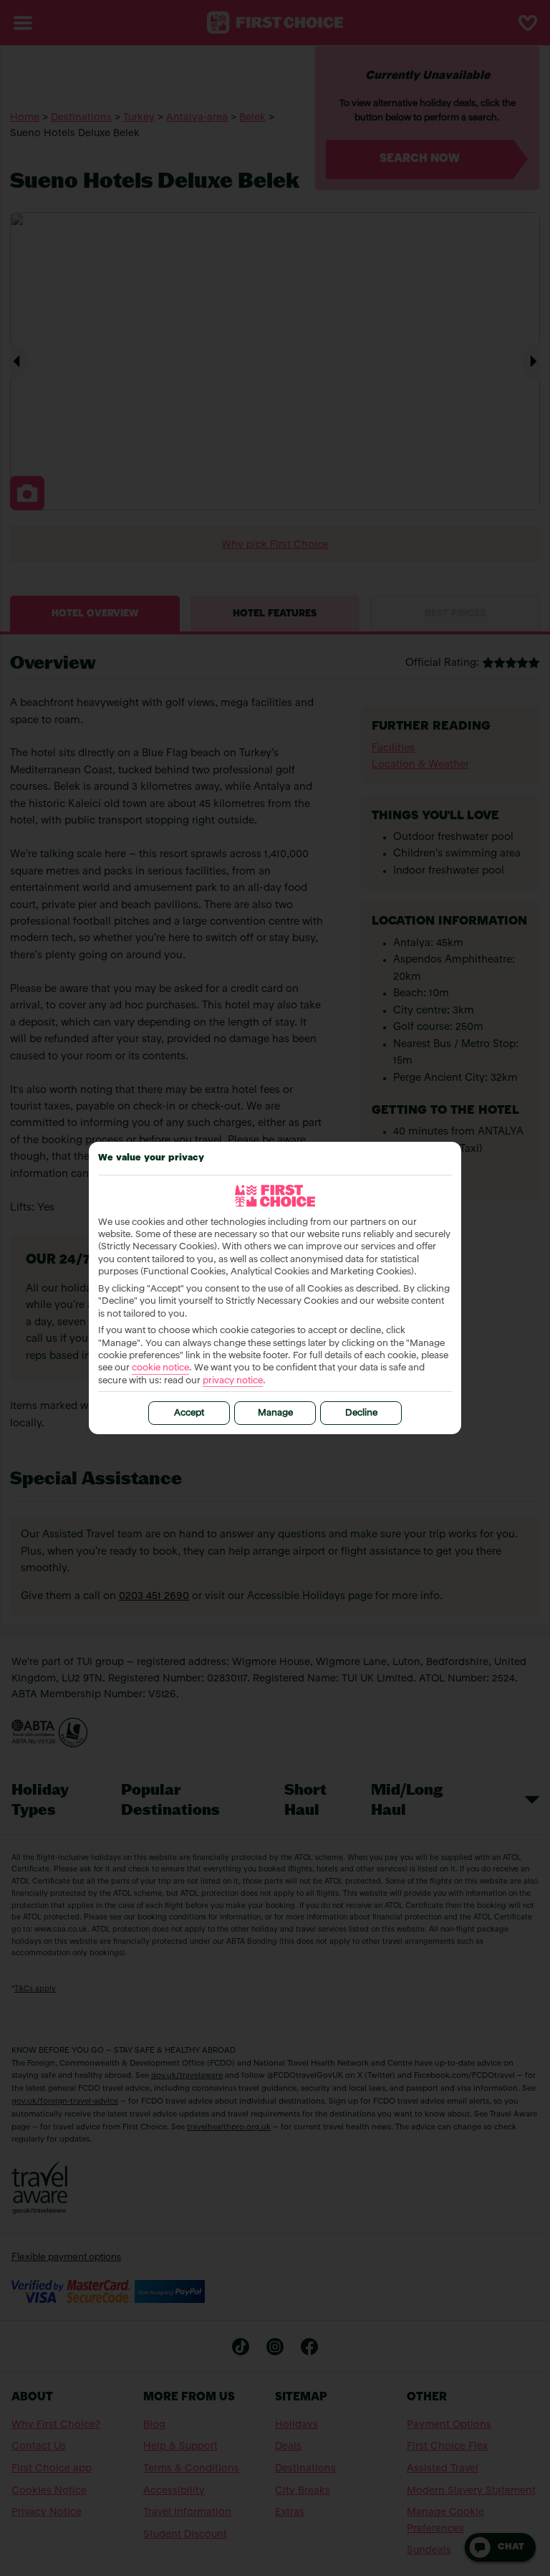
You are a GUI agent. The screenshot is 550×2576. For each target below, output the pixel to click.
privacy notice (233, 1381)
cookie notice (160, 1368)
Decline (361, 1413)
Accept (189, 1413)
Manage (275, 1413)
